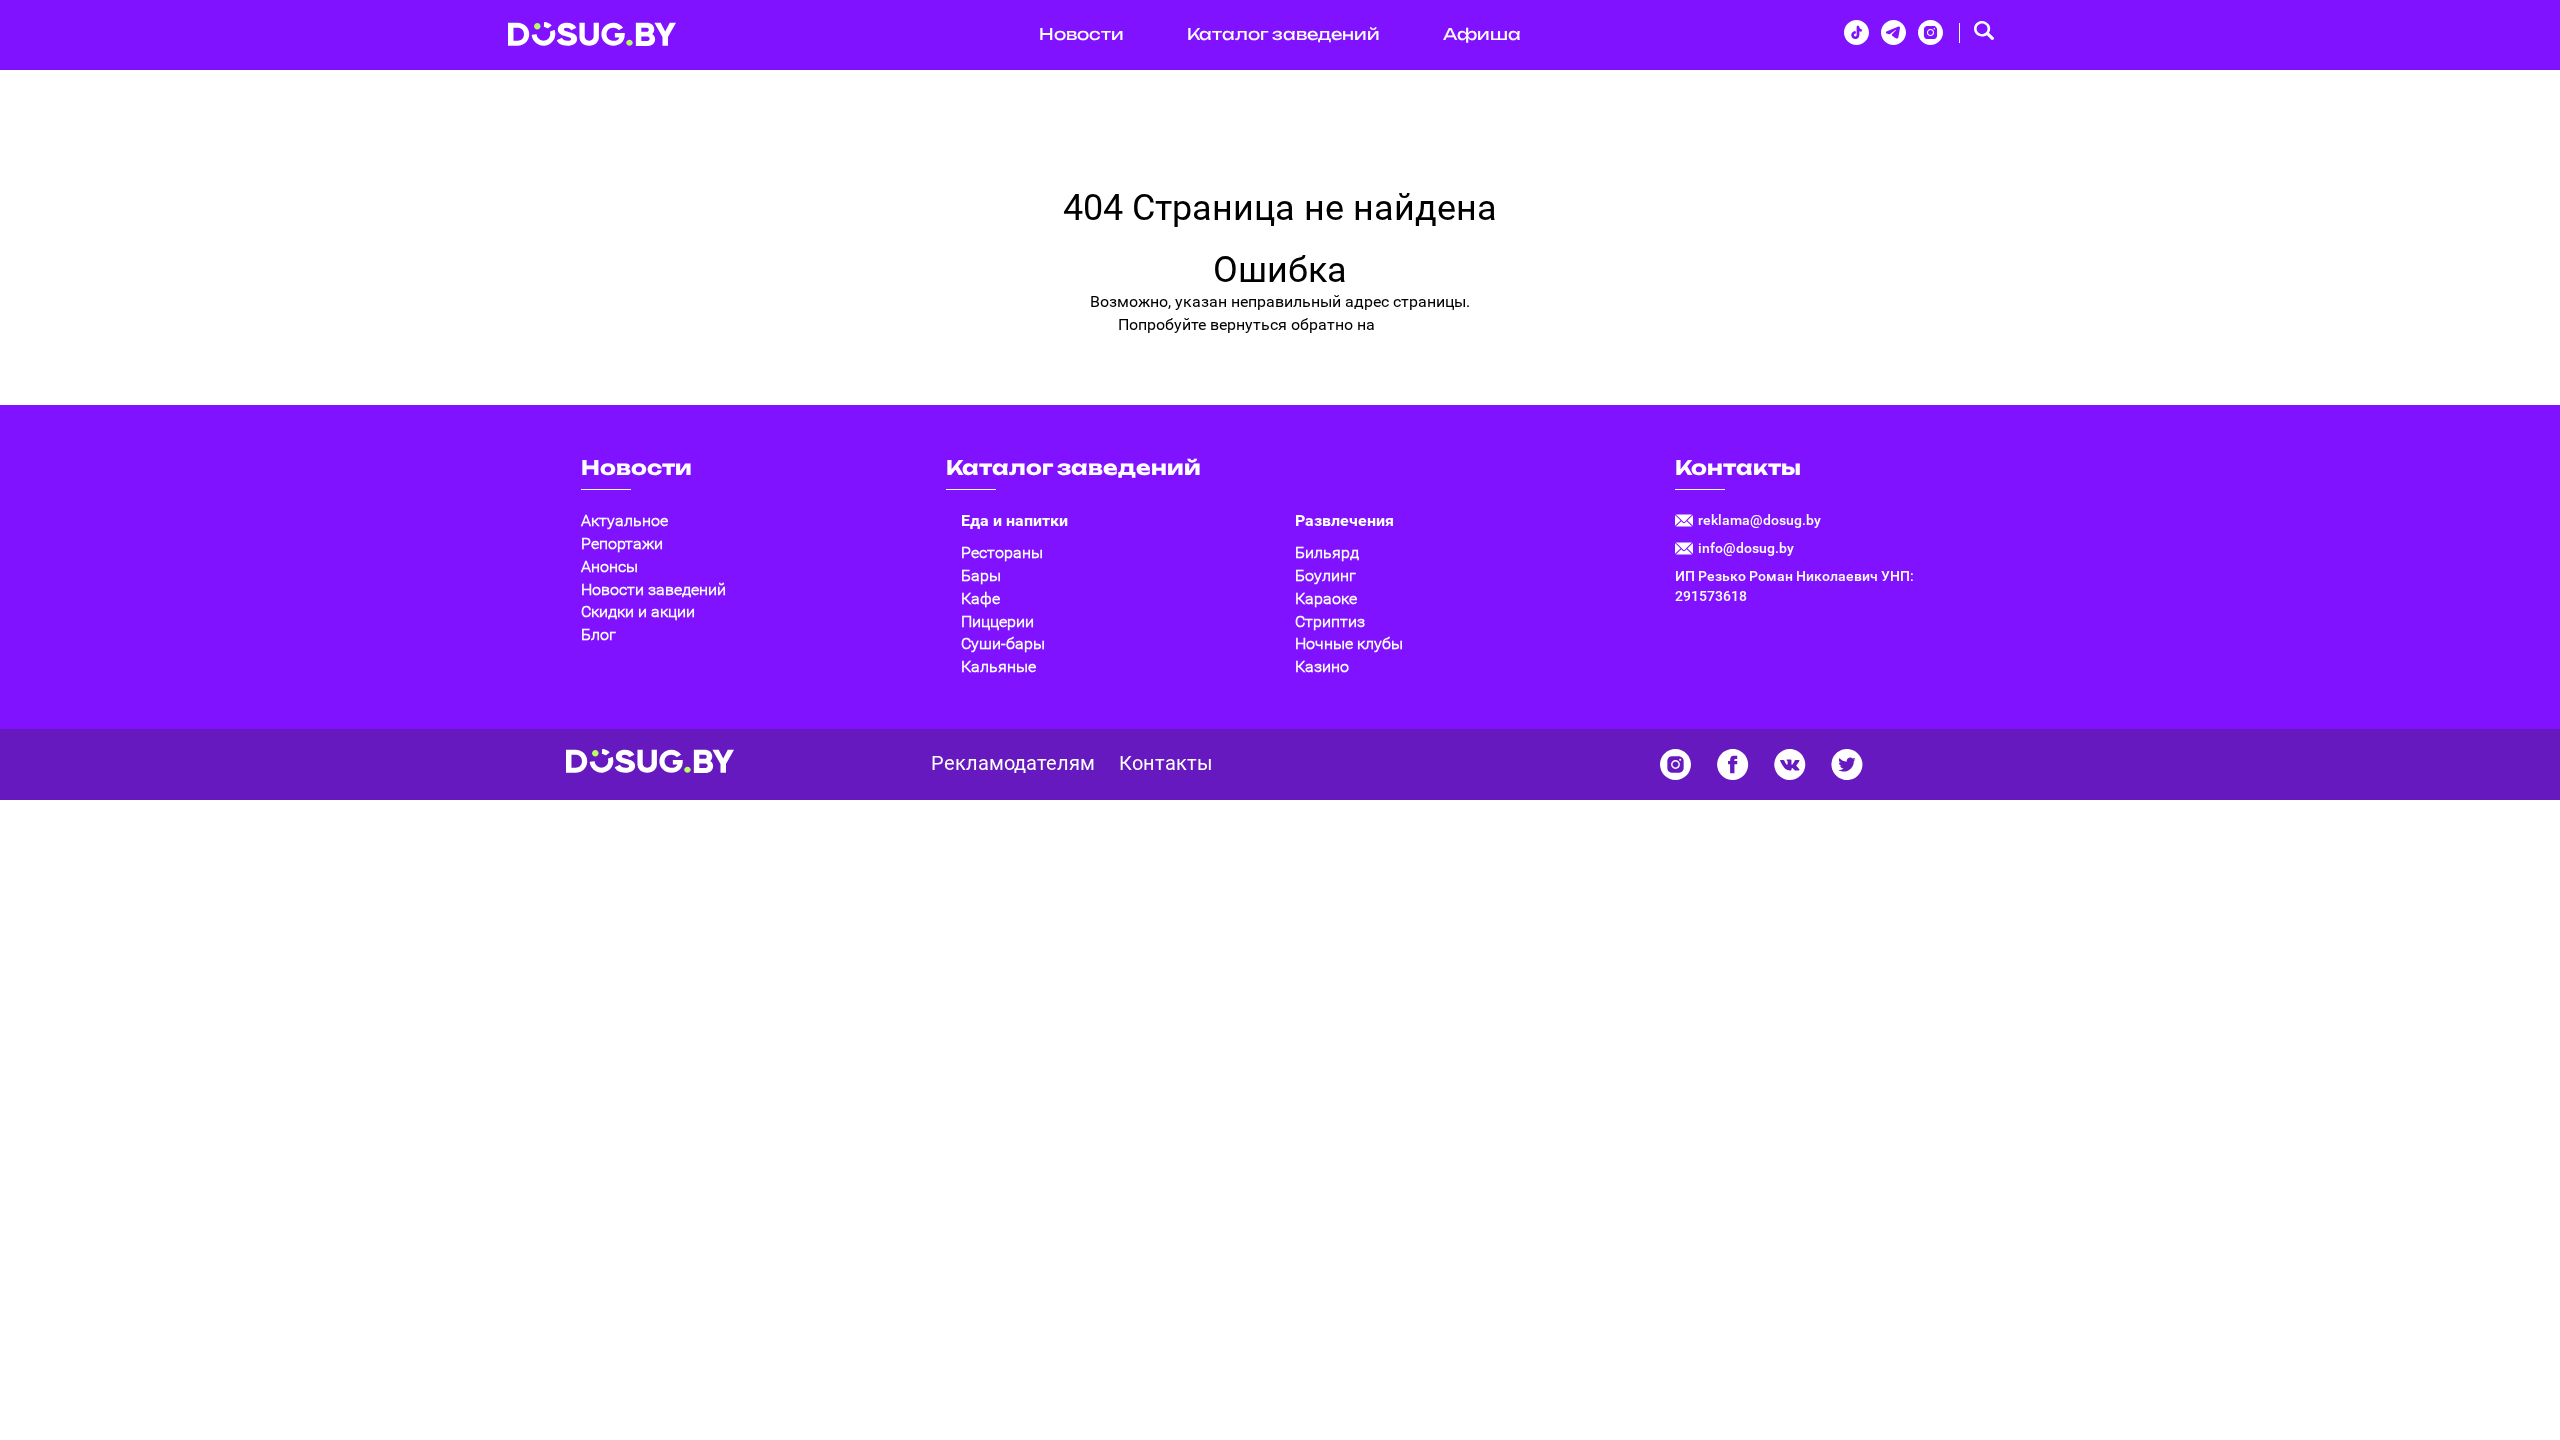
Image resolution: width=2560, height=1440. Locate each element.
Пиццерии (997, 621)
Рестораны (1002, 552)
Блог (598, 634)
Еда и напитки (1014, 520)
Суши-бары (1003, 643)
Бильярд (1327, 552)
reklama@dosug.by (1759, 520)
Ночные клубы (1349, 643)
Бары (981, 575)
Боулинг (1325, 575)
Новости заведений (653, 589)
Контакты (1738, 467)
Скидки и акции (638, 611)
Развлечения (1344, 520)
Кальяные (998, 666)
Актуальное (624, 520)
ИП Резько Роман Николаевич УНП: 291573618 (1794, 586)
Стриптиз (1330, 621)
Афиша (1482, 34)
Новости (1081, 34)
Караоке (1326, 598)
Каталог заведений (1283, 34)
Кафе (980, 598)
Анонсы (609, 566)
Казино (1322, 666)
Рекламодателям (1013, 763)
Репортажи (622, 543)
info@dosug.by (1746, 548)
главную (1411, 324)
